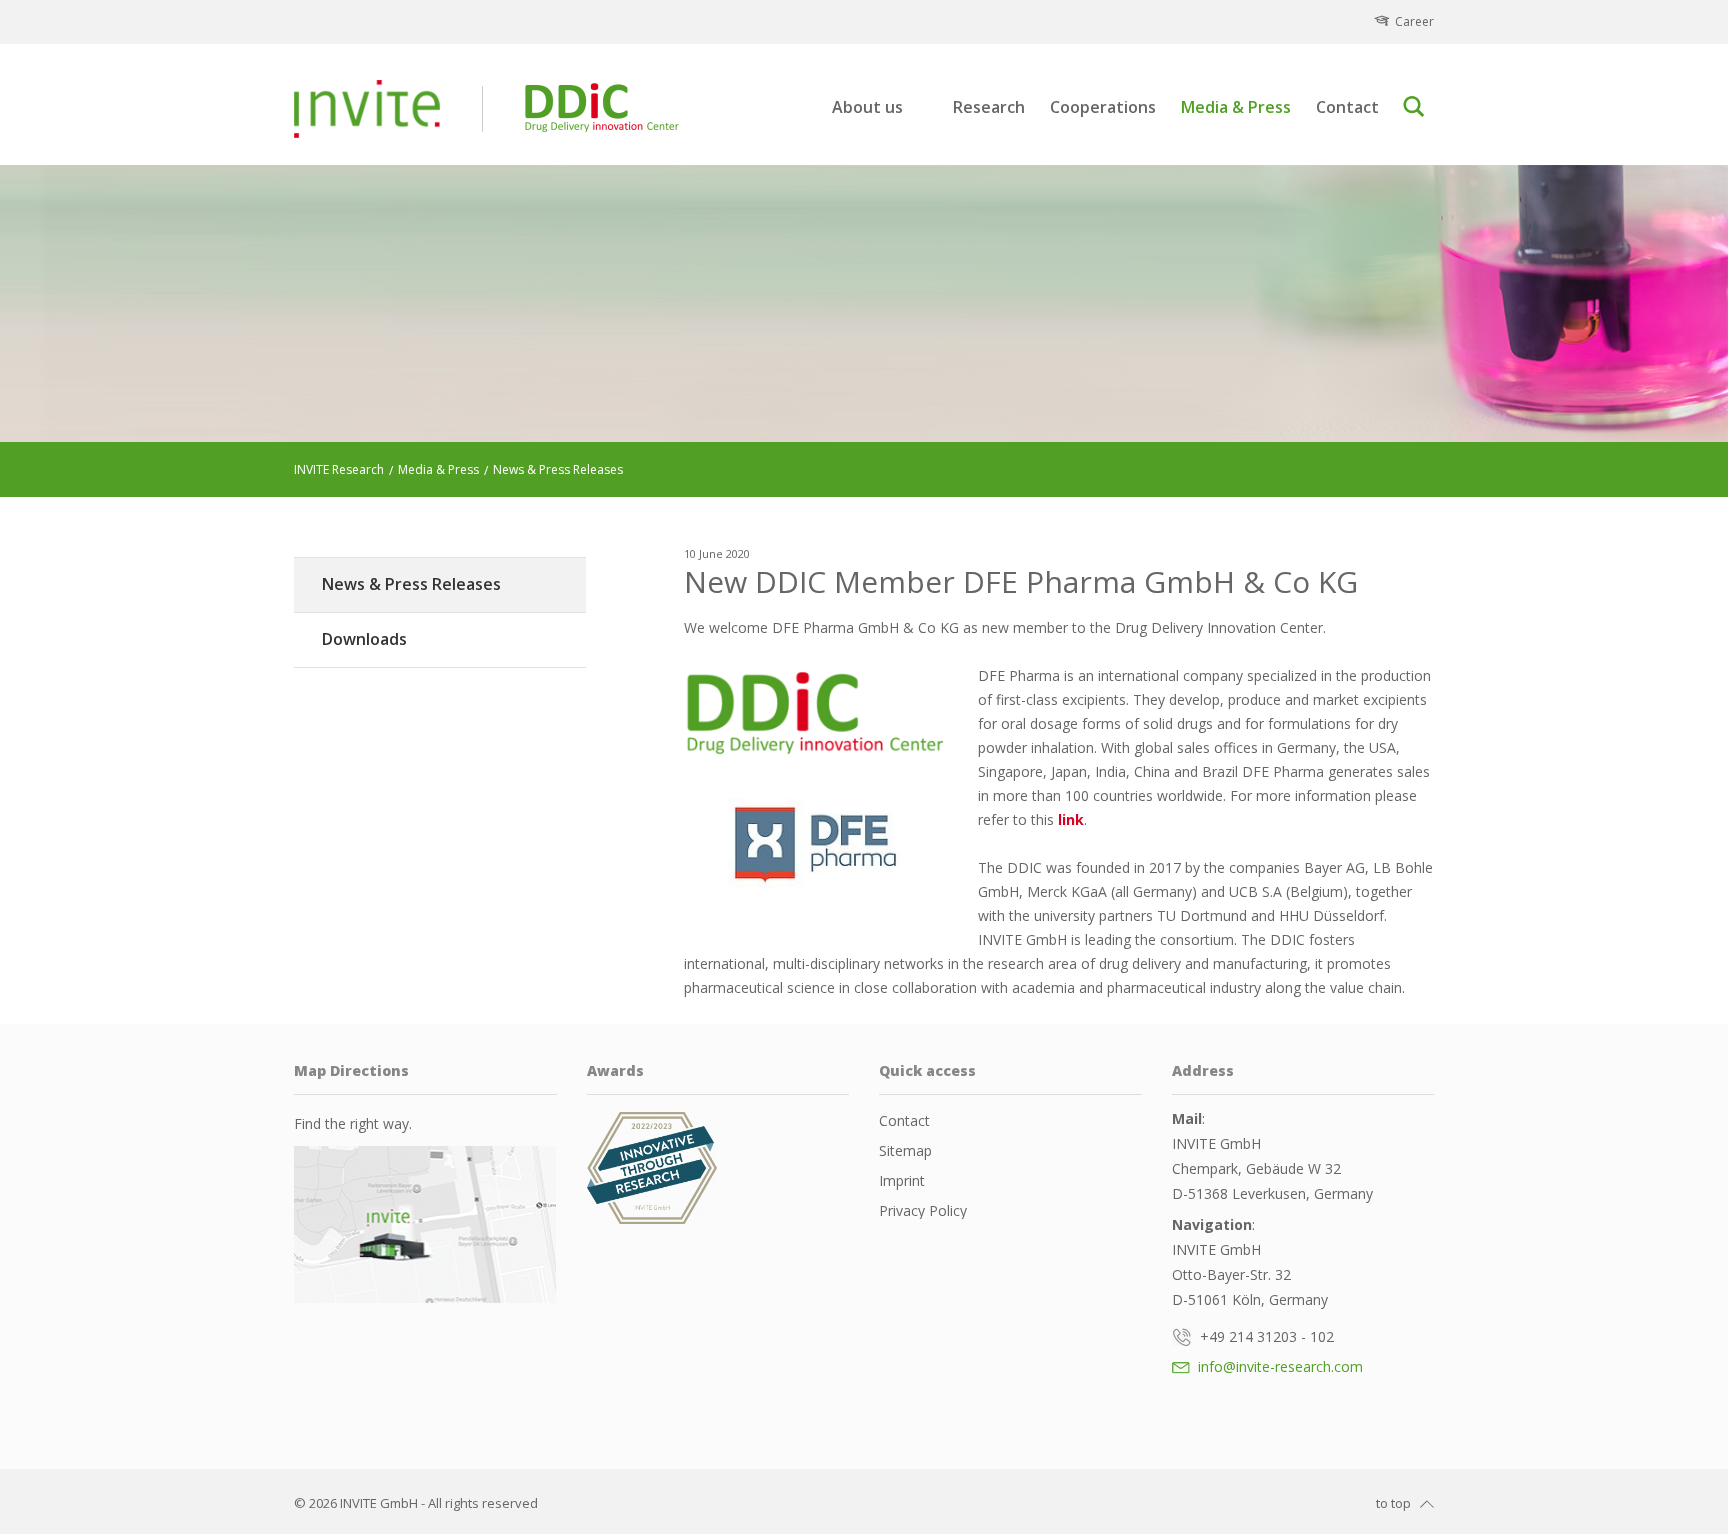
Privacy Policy (923, 1210)
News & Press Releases (411, 584)
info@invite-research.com (1278, 1366)
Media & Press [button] (1236, 107)
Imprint (902, 1180)
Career (1414, 21)
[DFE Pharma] (815, 843)
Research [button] (989, 107)
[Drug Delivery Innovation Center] (815, 713)
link (1071, 819)
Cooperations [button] (1103, 107)
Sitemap (905, 1150)
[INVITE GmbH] (367, 109)
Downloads (364, 639)
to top (1393, 1503)
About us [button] (867, 107)
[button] (1417, 107)
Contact (1347, 107)
